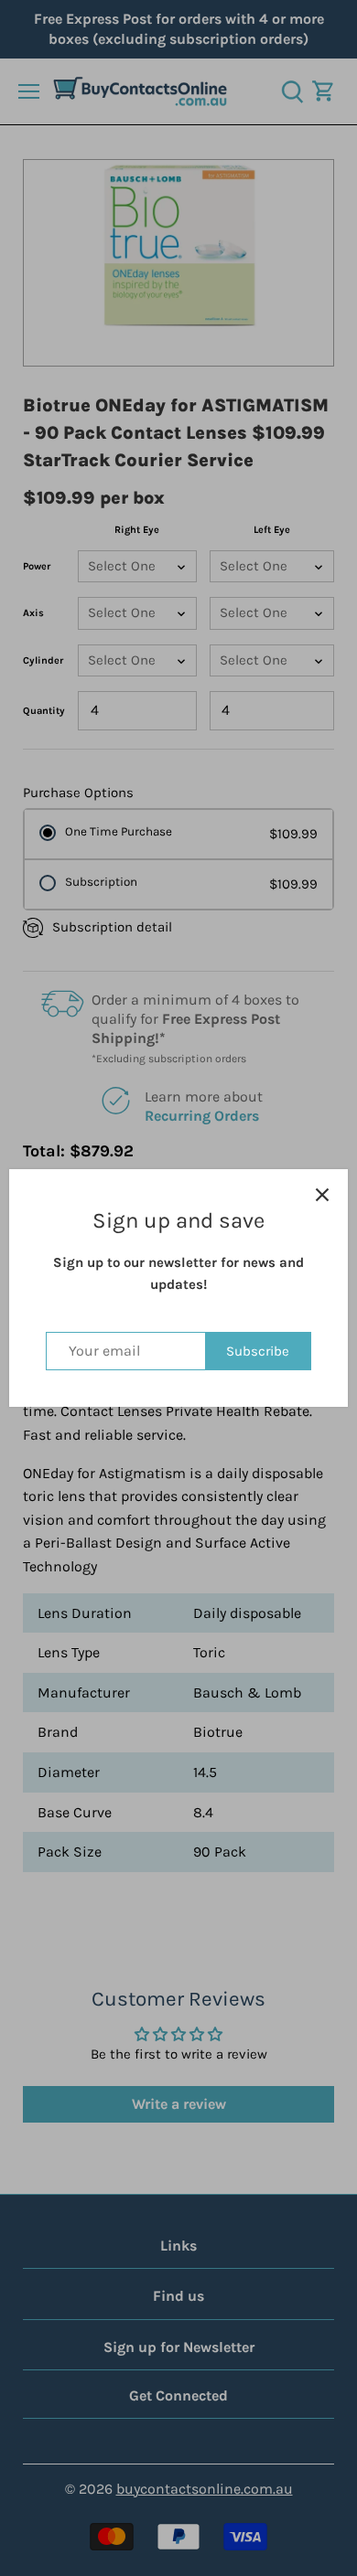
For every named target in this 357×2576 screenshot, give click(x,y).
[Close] (322, 1195)
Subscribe (258, 1351)
